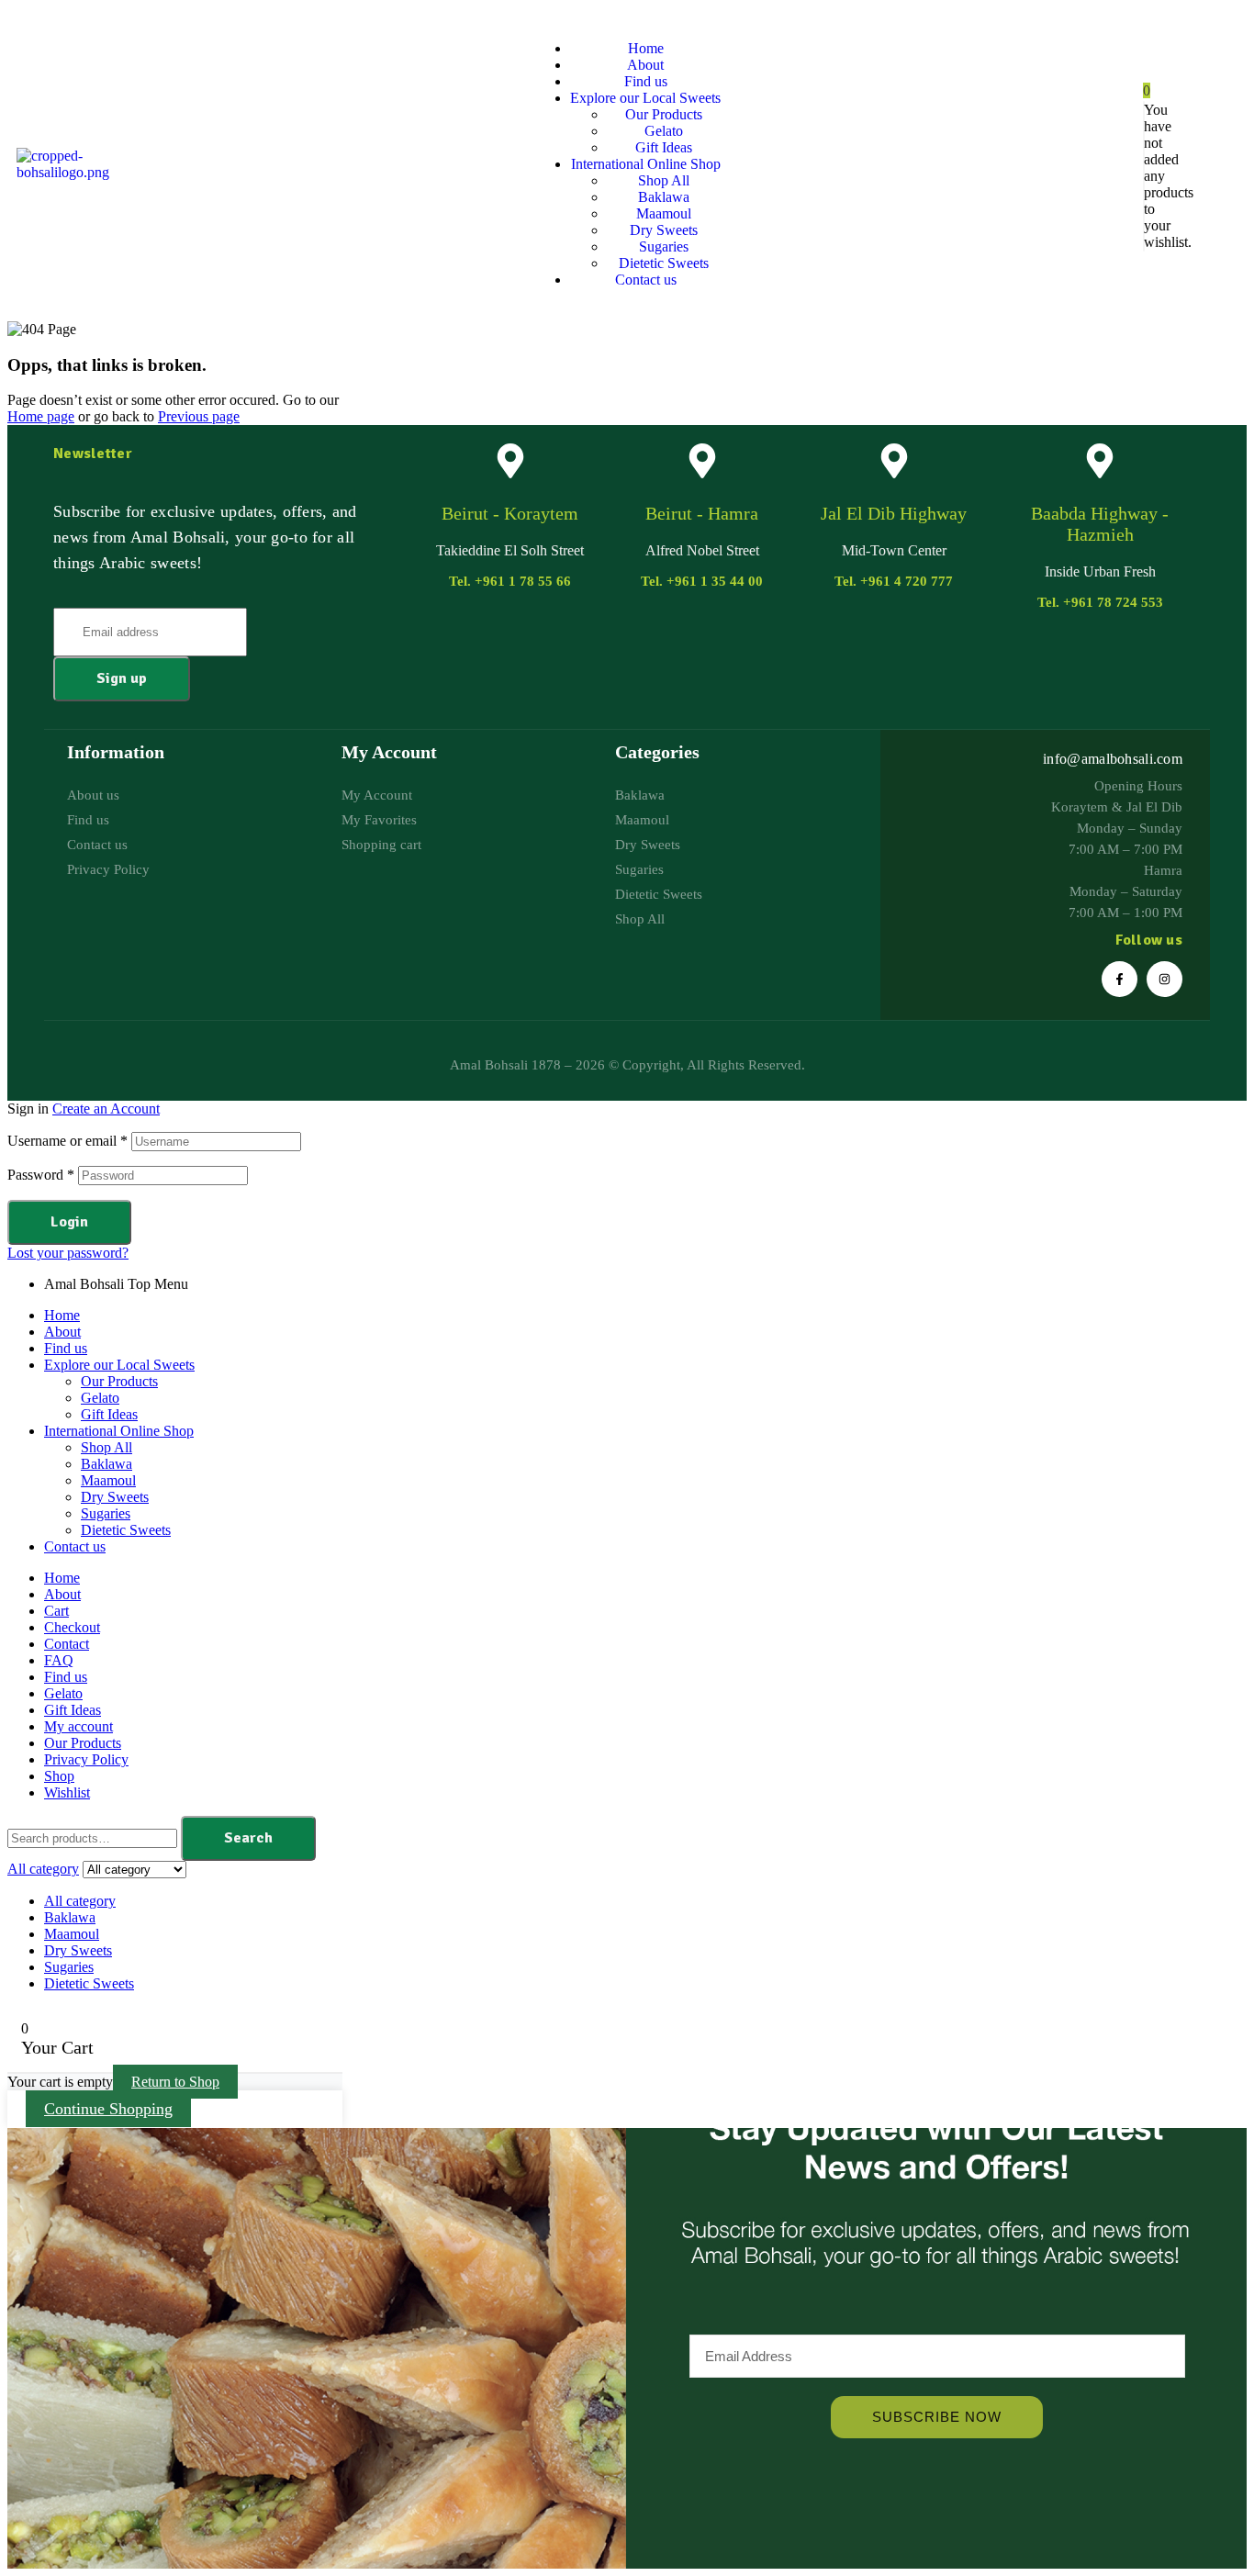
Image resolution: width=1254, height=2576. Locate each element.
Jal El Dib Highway (894, 513)
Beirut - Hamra (702, 513)
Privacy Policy (86, 1759)
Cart (56, 1611)
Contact (67, 1644)
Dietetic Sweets (126, 1530)
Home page (41, 416)
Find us (66, 1348)
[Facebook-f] (1120, 979)
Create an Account (106, 1109)
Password (41, 1175)
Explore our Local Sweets (119, 1365)
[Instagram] (1164, 979)
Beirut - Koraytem (510, 513)
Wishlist (67, 1792)
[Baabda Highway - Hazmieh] (1100, 461)
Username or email (67, 1141)
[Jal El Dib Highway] (894, 461)
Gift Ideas (109, 1414)
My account (78, 1726)
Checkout (72, 1627)
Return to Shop (175, 2082)
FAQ (59, 1660)
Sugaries (106, 1513)
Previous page (199, 416)
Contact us (75, 1546)
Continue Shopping (108, 2109)
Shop (59, 1776)
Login (69, 1222)
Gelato (100, 1398)
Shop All (106, 1447)
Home (62, 1315)
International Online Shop (119, 1431)
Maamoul (108, 1480)
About (62, 1332)
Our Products (119, 1381)
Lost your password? (68, 1253)
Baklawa (106, 1464)
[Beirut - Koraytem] (510, 461)
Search (248, 1838)
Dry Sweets (115, 1497)
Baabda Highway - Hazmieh (1100, 524)
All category (80, 1901)
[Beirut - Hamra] (702, 461)
